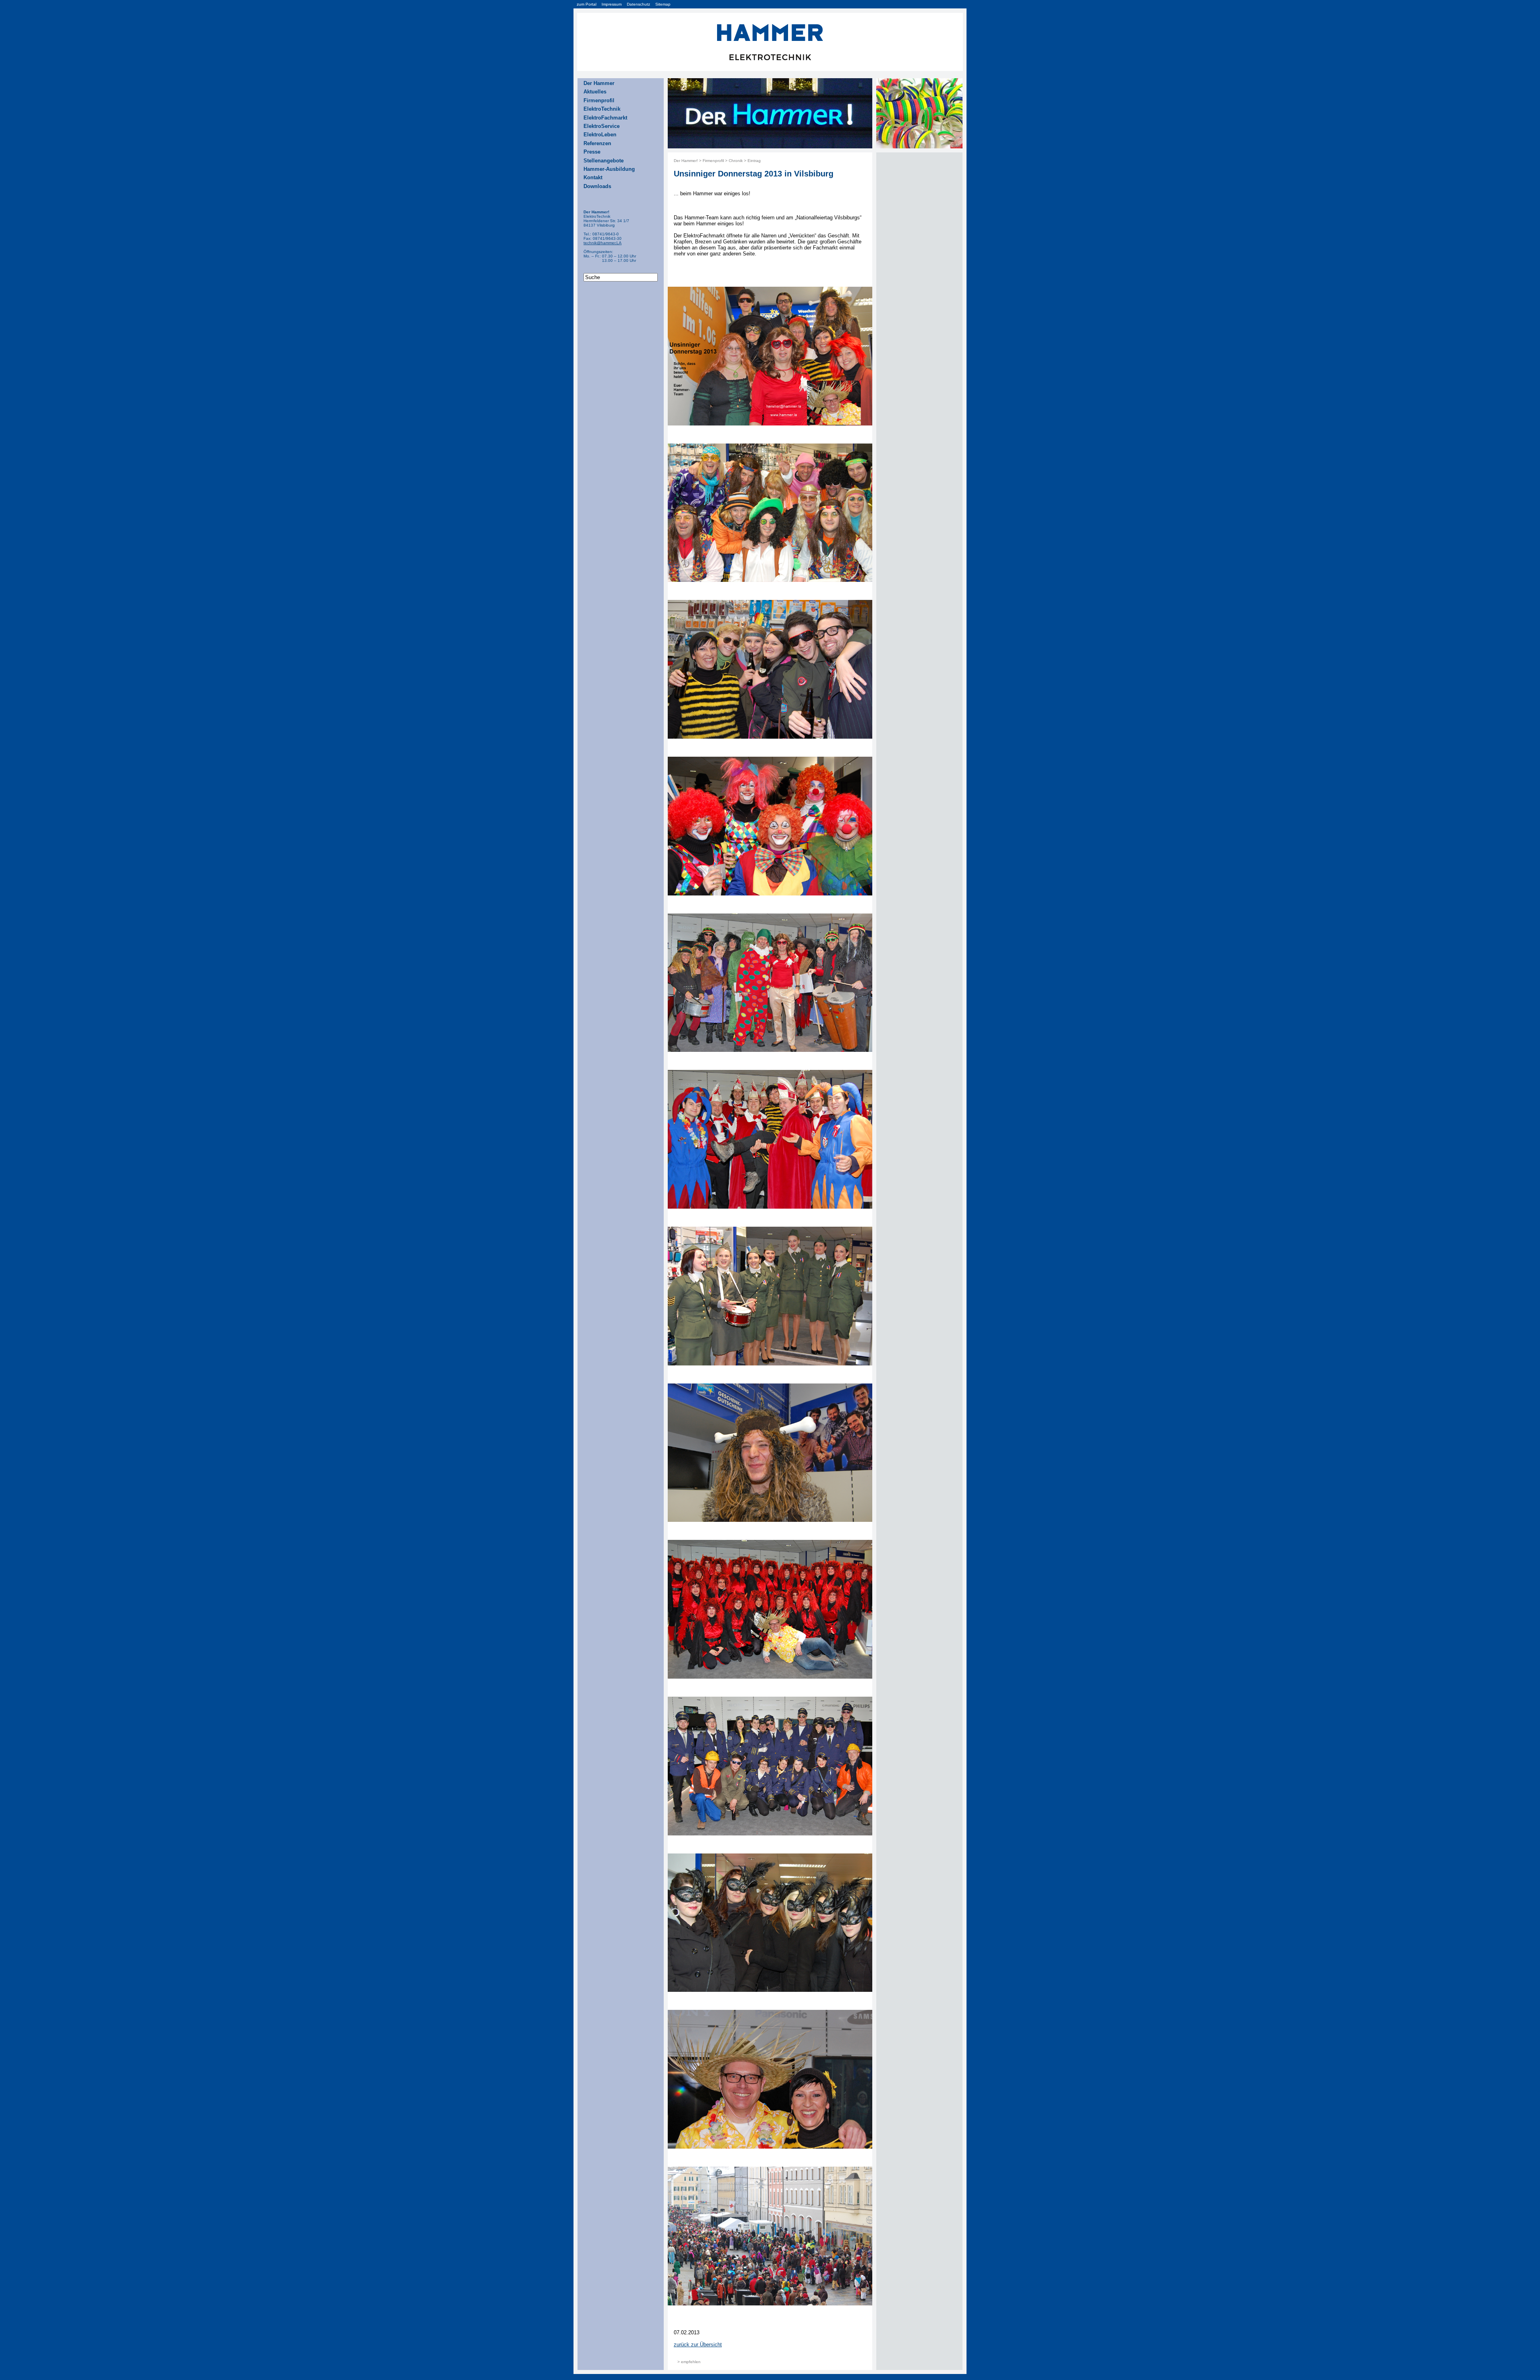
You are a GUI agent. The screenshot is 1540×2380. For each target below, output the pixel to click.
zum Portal (587, 4)
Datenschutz (638, 4)
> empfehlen (689, 2362)
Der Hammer (599, 83)
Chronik (736, 161)
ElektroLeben (600, 135)
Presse (592, 152)
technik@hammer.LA (603, 243)
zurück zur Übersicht (698, 2345)
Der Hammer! (686, 161)
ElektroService (602, 126)
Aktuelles (595, 92)
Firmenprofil (599, 100)
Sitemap (663, 4)
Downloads (597, 186)
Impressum (612, 4)
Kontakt (593, 177)
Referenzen (597, 143)
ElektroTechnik (602, 109)
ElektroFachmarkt (605, 118)
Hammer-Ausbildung (609, 169)
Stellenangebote (604, 161)
